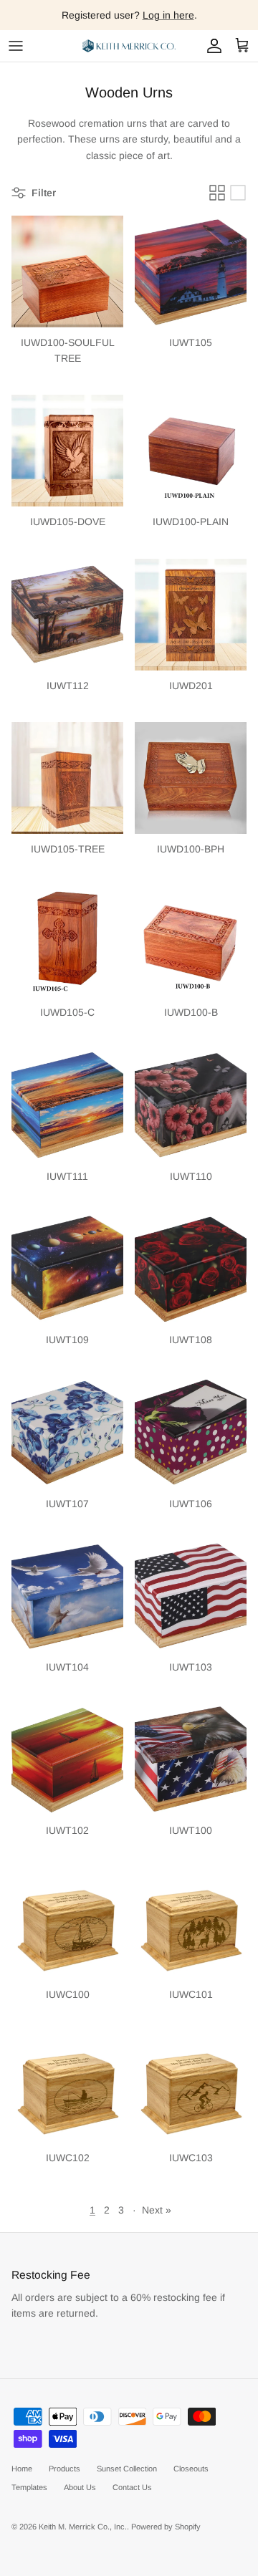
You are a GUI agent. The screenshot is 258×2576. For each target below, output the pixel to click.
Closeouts (191, 2469)
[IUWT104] (67, 1596)
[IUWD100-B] (191, 941)
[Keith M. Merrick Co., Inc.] (129, 46)
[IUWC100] (67, 1923)
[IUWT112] (67, 615)
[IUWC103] (191, 2087)
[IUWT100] (191, 1759)
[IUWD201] (191, 615)
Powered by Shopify (166, 2527)
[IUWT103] (191, 1596)
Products (64, 2469)
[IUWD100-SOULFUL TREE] (67, 271)
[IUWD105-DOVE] (67, 451)
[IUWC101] (191, 1923)
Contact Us (132, 2487)
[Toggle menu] (16, 46)
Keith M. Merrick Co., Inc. (83, 2527)
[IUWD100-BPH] (191, 778)
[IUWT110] (191, 1105)
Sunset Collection (127, 2469)
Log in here (168, 15)
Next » (157, 2210)
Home (22, 2469)
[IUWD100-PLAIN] (191, 451)
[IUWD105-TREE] (67, 778)
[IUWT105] (191, 271)
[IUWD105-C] (67, 941)
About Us (80, 2487)
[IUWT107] (67, 1433)
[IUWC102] (67, 2087)
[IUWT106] (191, 1433)
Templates (29, 2487)
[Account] (211, 46)
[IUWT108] (191, 1269)
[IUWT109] (67, 1269)
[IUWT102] (67, 1759)
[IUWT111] (67, 1105)
